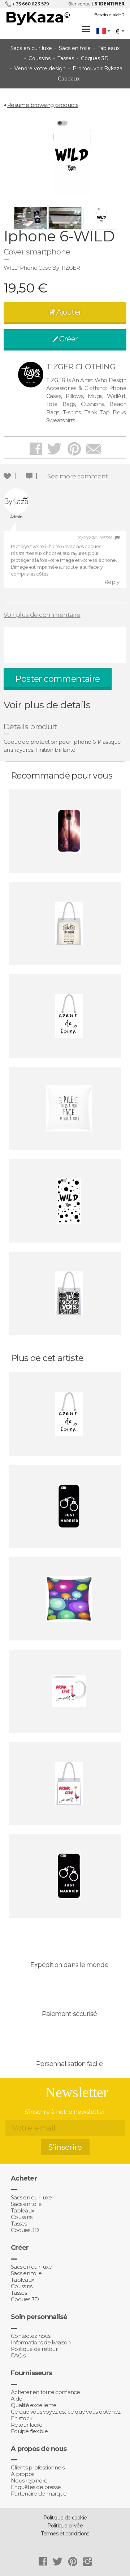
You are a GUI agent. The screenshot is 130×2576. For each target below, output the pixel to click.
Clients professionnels (38, 2468)
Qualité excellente (34, 2405)
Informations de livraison (41, 2343)
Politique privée (65, 2526)
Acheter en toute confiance (45, 2392)
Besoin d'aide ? (109, 15)
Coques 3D (95, 58)
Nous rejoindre (29, 2481)
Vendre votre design (40, 69)
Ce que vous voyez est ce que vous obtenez (66, 2412)
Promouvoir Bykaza (97, 69)
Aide (16, 2399)
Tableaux (109, 48)
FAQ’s (18, 2356)
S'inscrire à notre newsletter (65, 2112)
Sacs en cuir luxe (31, 48)
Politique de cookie (65, 2518)
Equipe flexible (29, 2431)
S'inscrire (65, 2147)
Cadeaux (69, 79)
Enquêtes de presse (36, 2487)
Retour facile (27, 2425)
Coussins (40, 58)
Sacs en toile (75, 48)
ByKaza (38, 17)
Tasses (66, 58)
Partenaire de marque (39, 2494)
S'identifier (110, 4)
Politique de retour (34, 2349)
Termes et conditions (65, 2534)
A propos (22, 2474)
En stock (21, 2418)
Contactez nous (31, 2336)
